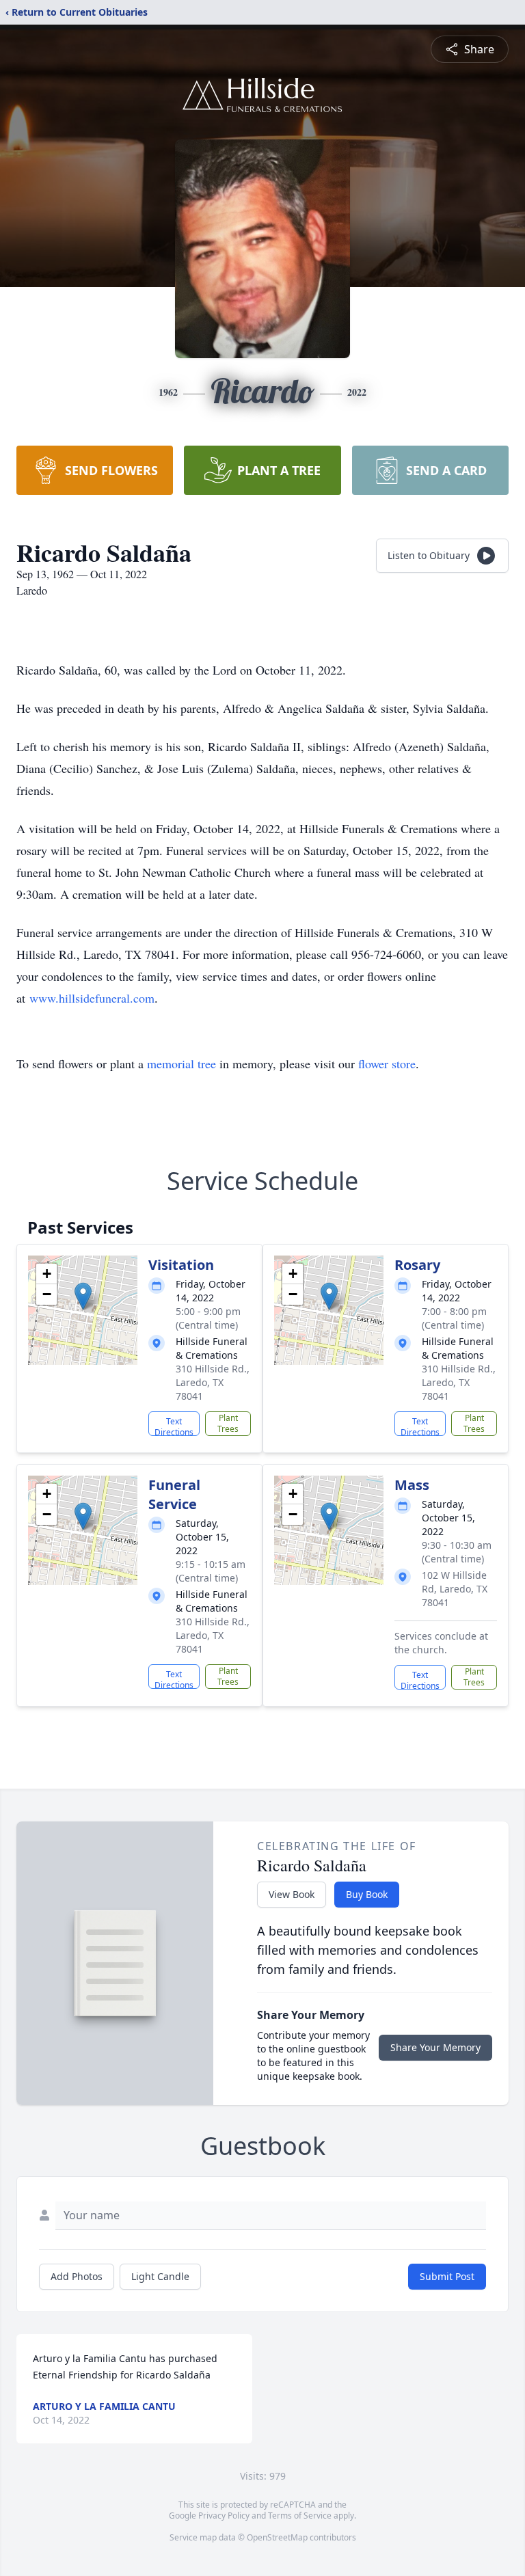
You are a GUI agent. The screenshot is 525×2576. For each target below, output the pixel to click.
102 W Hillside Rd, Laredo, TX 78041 (455, 1589)
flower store (387, 1063)
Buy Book (367, 1894)
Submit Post (447, 2276)
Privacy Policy (224, 2516)
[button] (83, 1296)
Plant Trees (228, 1423)
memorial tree (181, 1063)
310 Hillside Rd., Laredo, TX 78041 (213, 1382)
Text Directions (174, 1426)
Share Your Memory (435, 2047)
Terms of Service (300, 2516)
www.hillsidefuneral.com (92, 998)
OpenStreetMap (277, 2537)
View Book (292, 1894)
